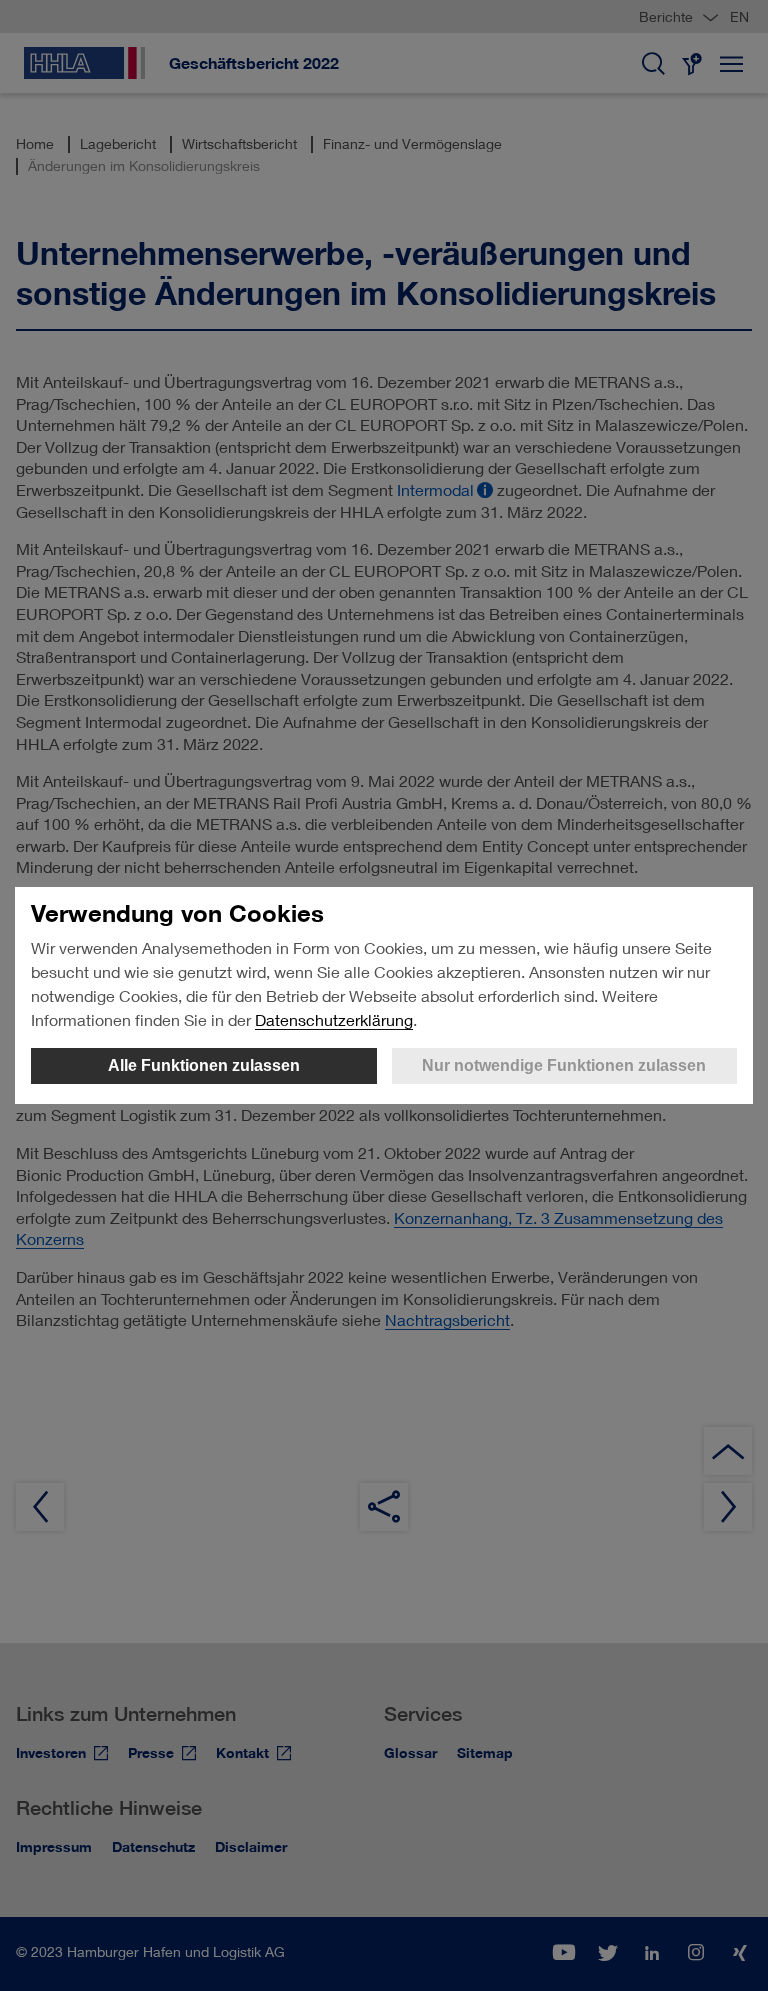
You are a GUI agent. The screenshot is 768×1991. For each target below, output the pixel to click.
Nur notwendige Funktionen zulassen (564, 1065)
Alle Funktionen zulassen (204, 1065)
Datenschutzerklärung (334, 1019)
